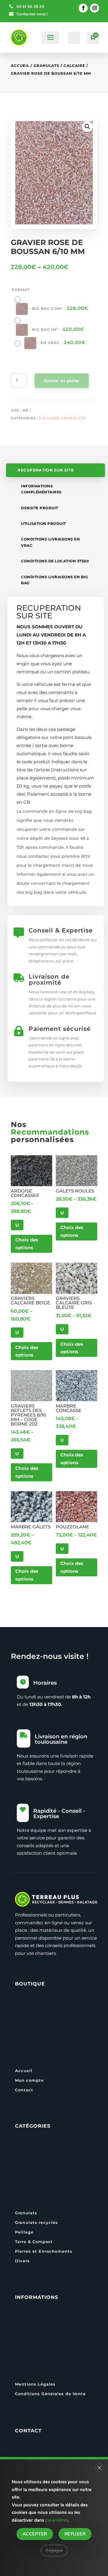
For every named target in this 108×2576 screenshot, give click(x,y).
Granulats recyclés (36, 2222)
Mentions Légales (35, 2384)
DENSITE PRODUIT (40, 508)
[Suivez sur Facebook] (83, 8)
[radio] (54, 305)
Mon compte (29, 2080)
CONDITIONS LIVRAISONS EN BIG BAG (54, 580)
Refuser (75, 2534)
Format (21, 290)
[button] (87, 127)
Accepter (35, 2534)
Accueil (20, 66)
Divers (22, 2261)
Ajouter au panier (62, 381)
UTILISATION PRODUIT (43, 524)
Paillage (24, 2232)
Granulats (46, 66)
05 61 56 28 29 (30, 6)
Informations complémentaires (41, 489)
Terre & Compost (34, 2242)
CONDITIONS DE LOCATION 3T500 (55, 561)
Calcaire (74, 66)
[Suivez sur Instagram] (94, 8)
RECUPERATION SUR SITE (46, 470)
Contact (24, 2090)
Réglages (54, 2550)
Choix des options (27, 1244)
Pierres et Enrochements (44, 2251)
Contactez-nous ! (32, 14)
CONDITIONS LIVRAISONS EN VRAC (50, 542)
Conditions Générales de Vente (50, 2394)
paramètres (57, 2520)
